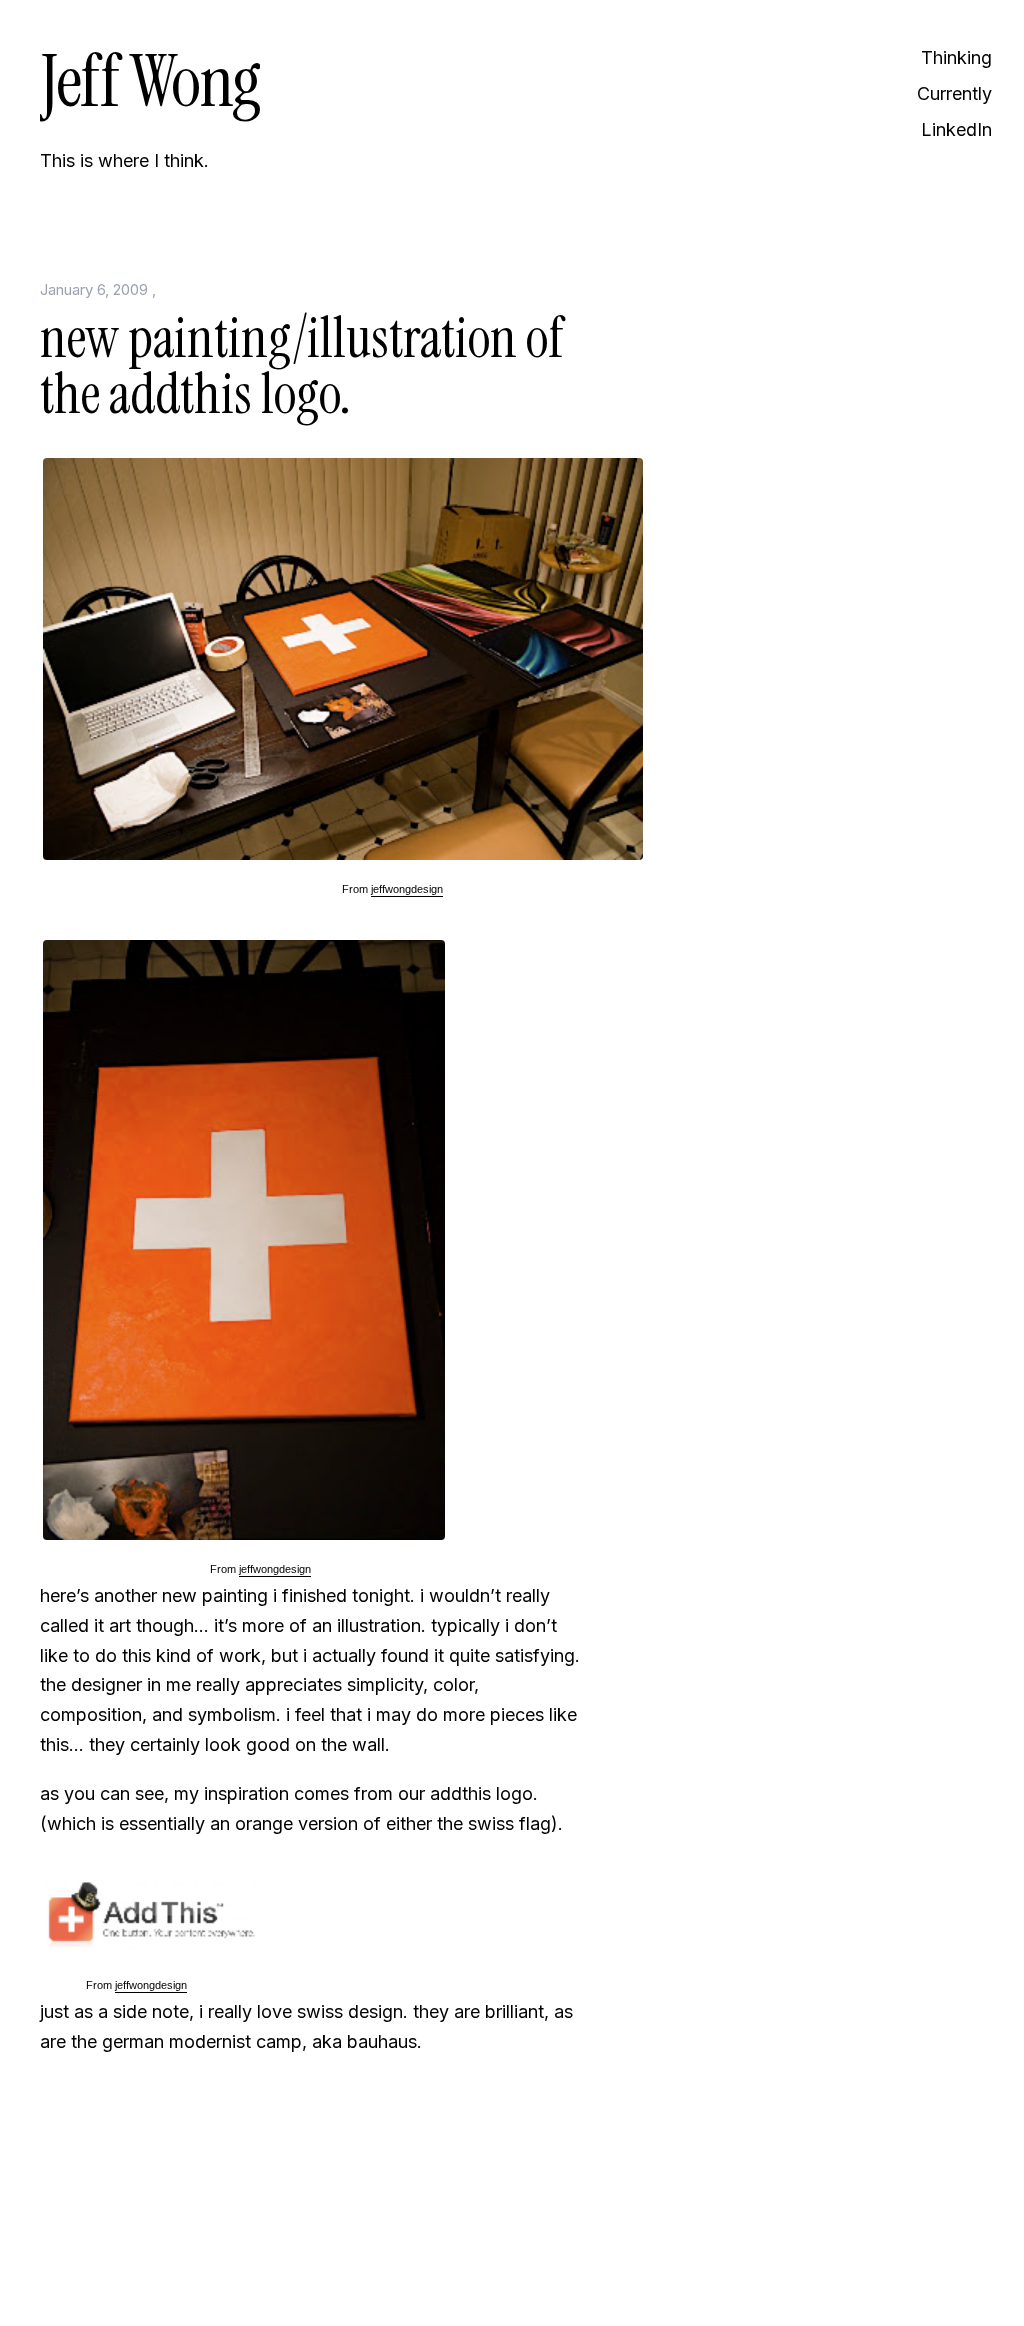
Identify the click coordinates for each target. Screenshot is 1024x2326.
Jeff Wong (150, 81)
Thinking (956, 57)
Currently (954, 93)
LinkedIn (956, 129)
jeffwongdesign (407, 889)
